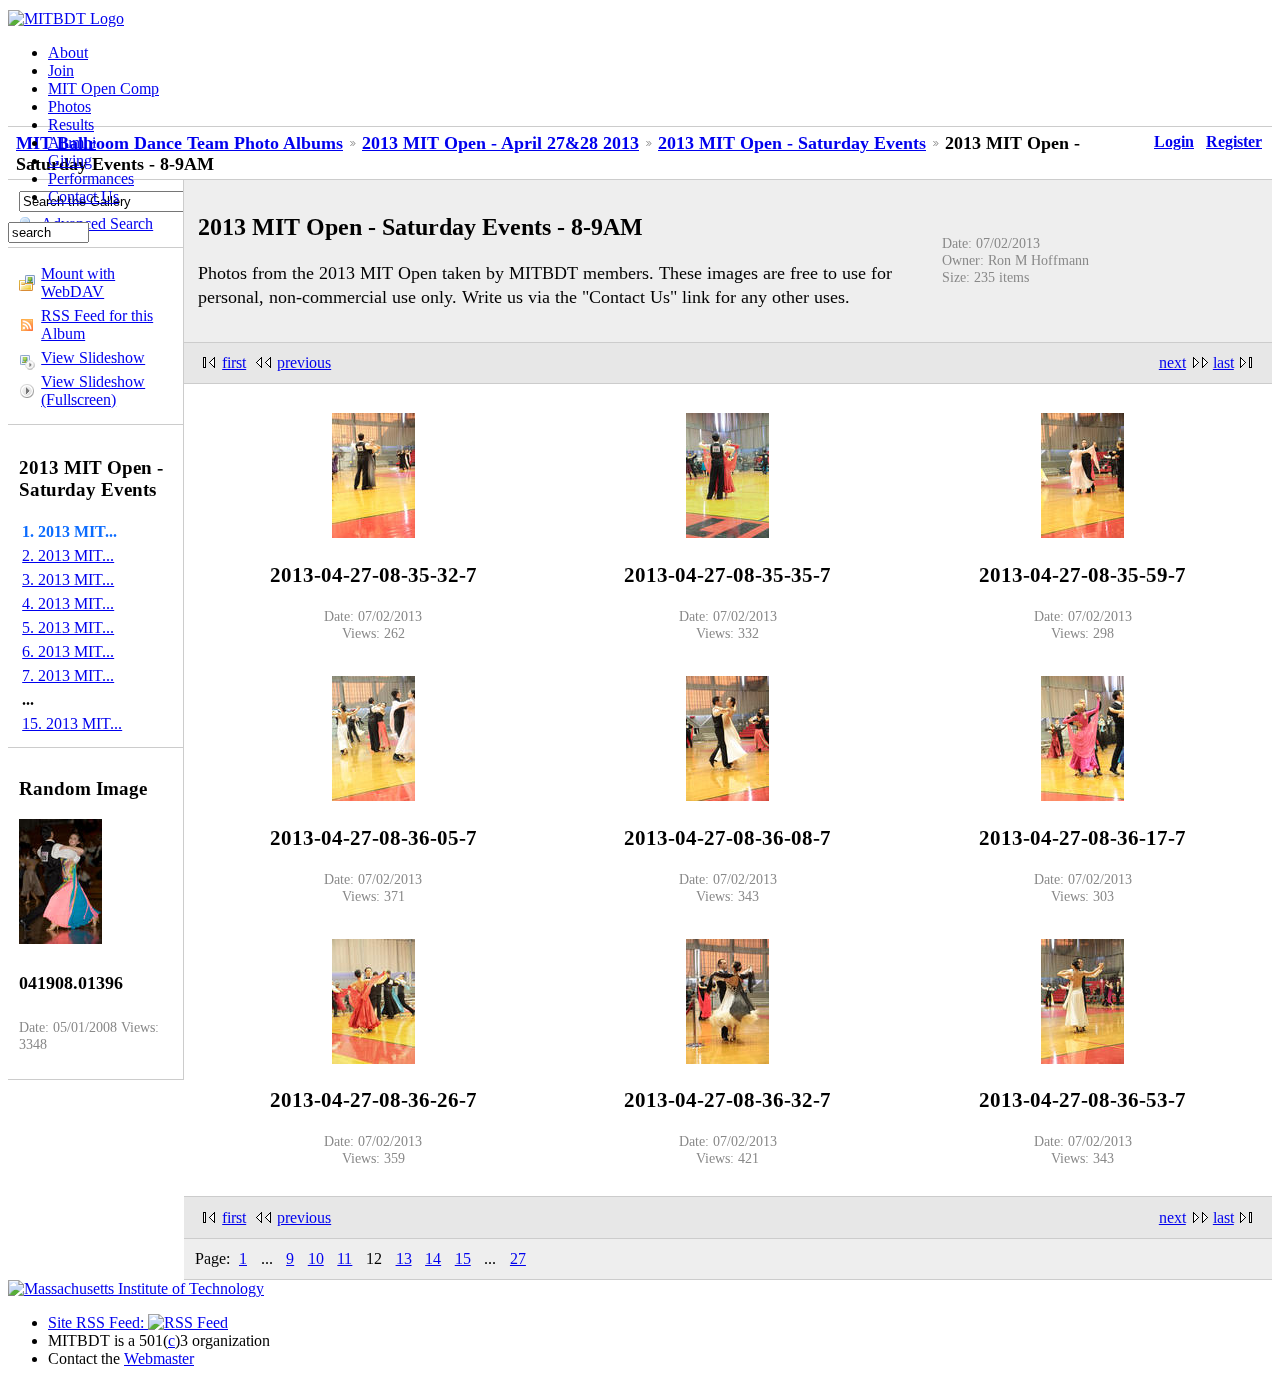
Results (71, 124)
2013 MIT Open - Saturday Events (792, 143)
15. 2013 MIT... (72, 723)
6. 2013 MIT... (68, 651)
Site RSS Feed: (98, 1322)
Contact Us (83, 196)
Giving (70, 160)
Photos (69, 106)
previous (304, 362)
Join (61, 70)
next (1172, 362)
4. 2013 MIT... (68, 603)
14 (433, 1258)
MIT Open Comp (103, 88)
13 (404, 1258)
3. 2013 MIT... (68, 579)
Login (1174, 141)
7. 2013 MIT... (68, 675)
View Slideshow (93, 357)
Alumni (72, 142)
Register (1234, 141)
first (234, 362)
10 (316, 1258)
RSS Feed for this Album (97, 324)
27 (518, 1258)
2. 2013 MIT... (68, 555)
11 (344, 1258)
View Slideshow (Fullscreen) (93, 390)
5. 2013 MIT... (68, 627)
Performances (91, 178)
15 (463, 1258)
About (68, 52)
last (1223, 362)
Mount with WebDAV (78, 282)
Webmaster (159, 1358)
